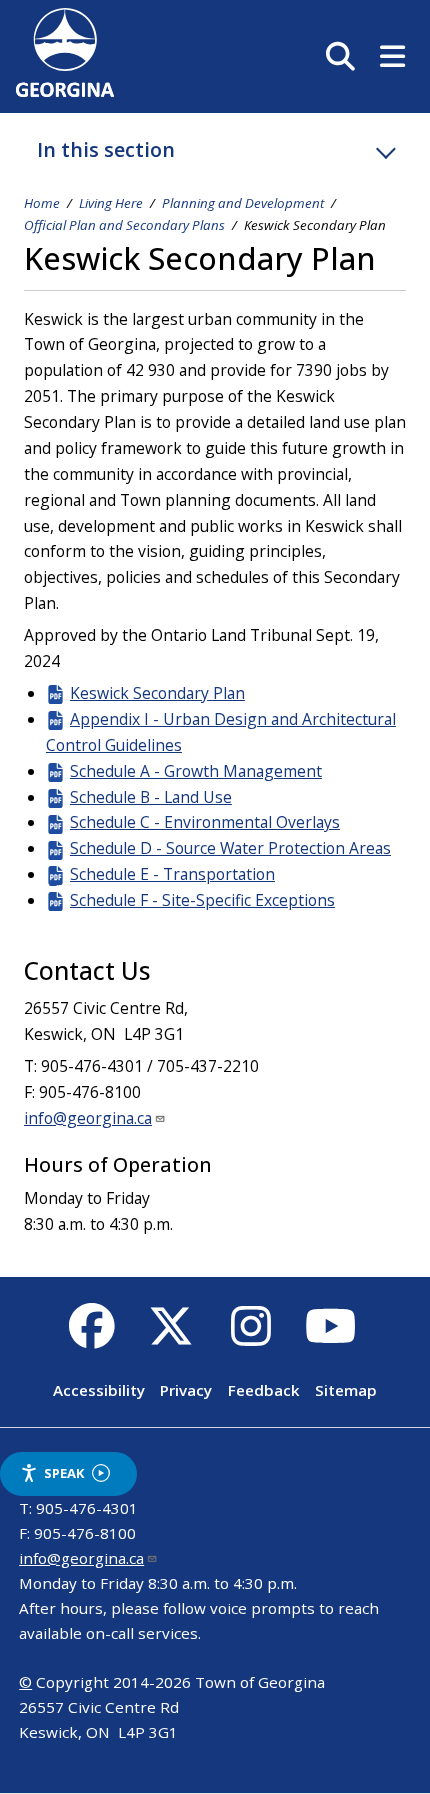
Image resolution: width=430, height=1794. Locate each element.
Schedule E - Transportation (172, 874)
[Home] (65, 91)
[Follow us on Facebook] (91, 1337)
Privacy (186, 1390)
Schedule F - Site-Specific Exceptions (202, 900)
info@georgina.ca (88, 1118)
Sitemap (346, 1390)
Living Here (111, 203)
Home (42, 203)
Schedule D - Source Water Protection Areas (230, 848)
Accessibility (99, 1390)
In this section (106, 149)
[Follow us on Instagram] (250, 1337)
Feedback (264, 1390)
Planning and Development (243, 203)
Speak (64, 1473)
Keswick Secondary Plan (157, 693)
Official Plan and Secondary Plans (124, 225)
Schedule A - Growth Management (196, 771)
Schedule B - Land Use (151, 797)
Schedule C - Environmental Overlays (205, 822)
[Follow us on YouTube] (330, 1337)
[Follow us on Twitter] (171, 1337)
